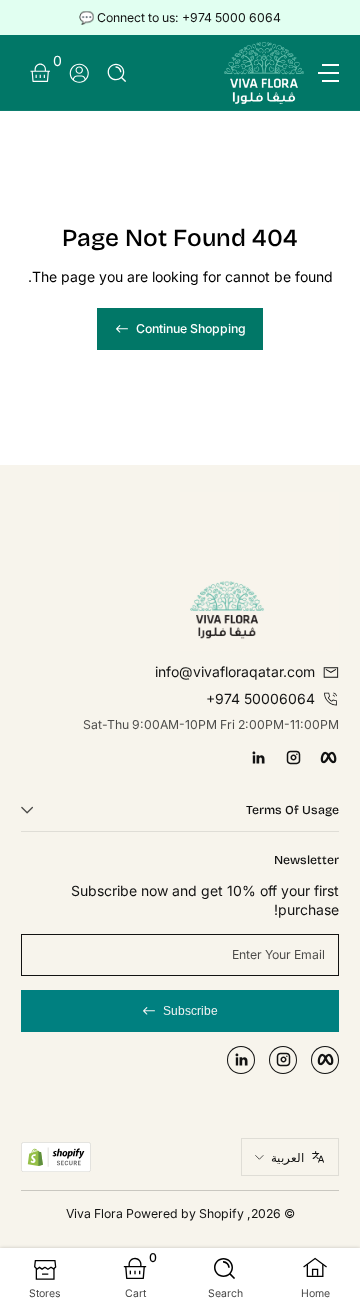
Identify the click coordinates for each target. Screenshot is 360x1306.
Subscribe (190, 1011)
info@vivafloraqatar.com (235, 671)
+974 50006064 (260, 698)
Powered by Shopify (185, 1213)
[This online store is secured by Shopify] (56, 1157)
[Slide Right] (35, 18)
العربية (287, 1157)
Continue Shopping (191, 328)
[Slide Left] (325, 18)
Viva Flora (96, 1213)
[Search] (117, 73)
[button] (117, 73)
